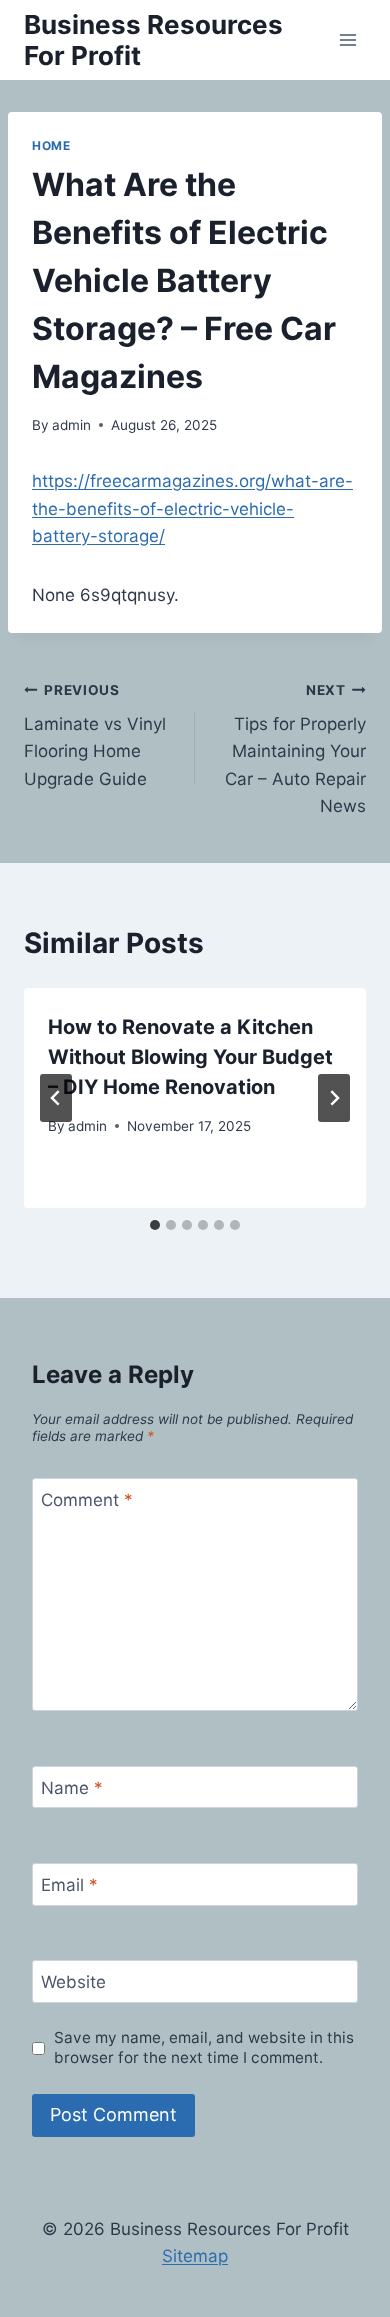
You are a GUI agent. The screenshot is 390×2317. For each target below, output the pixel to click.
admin (71, 425)
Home (51, 145)
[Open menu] (347, 39)
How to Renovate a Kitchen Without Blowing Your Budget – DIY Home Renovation (190, 1057)
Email (69, 1885)
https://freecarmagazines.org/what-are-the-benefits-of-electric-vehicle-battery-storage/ (192, 508)
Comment (87, 1500)
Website (73, 1982)
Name (72, 1788)
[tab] (155, 1225)
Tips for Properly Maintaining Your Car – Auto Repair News (295, 749)
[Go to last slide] (56, 1098)
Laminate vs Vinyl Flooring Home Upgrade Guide (95, 735)
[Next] (334, 1098)
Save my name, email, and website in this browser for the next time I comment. (204, 2047)
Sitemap (195, 2256)
